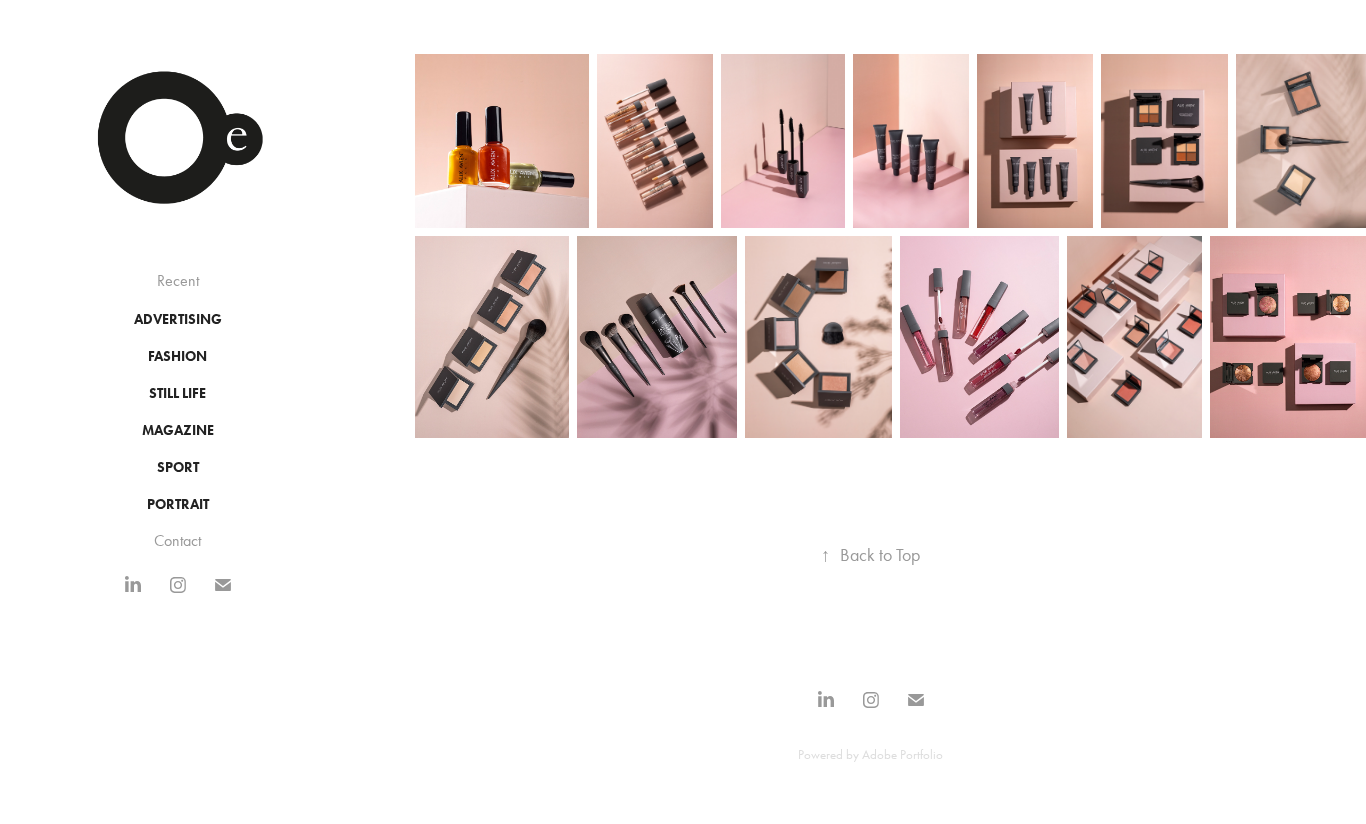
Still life (177, 393)
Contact (177, 540)
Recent (178, 280)
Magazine (178, 430)
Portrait (178, 504)
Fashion (177, 356)
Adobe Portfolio (902, 754)
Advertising (178, 319)
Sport (178, 467)
